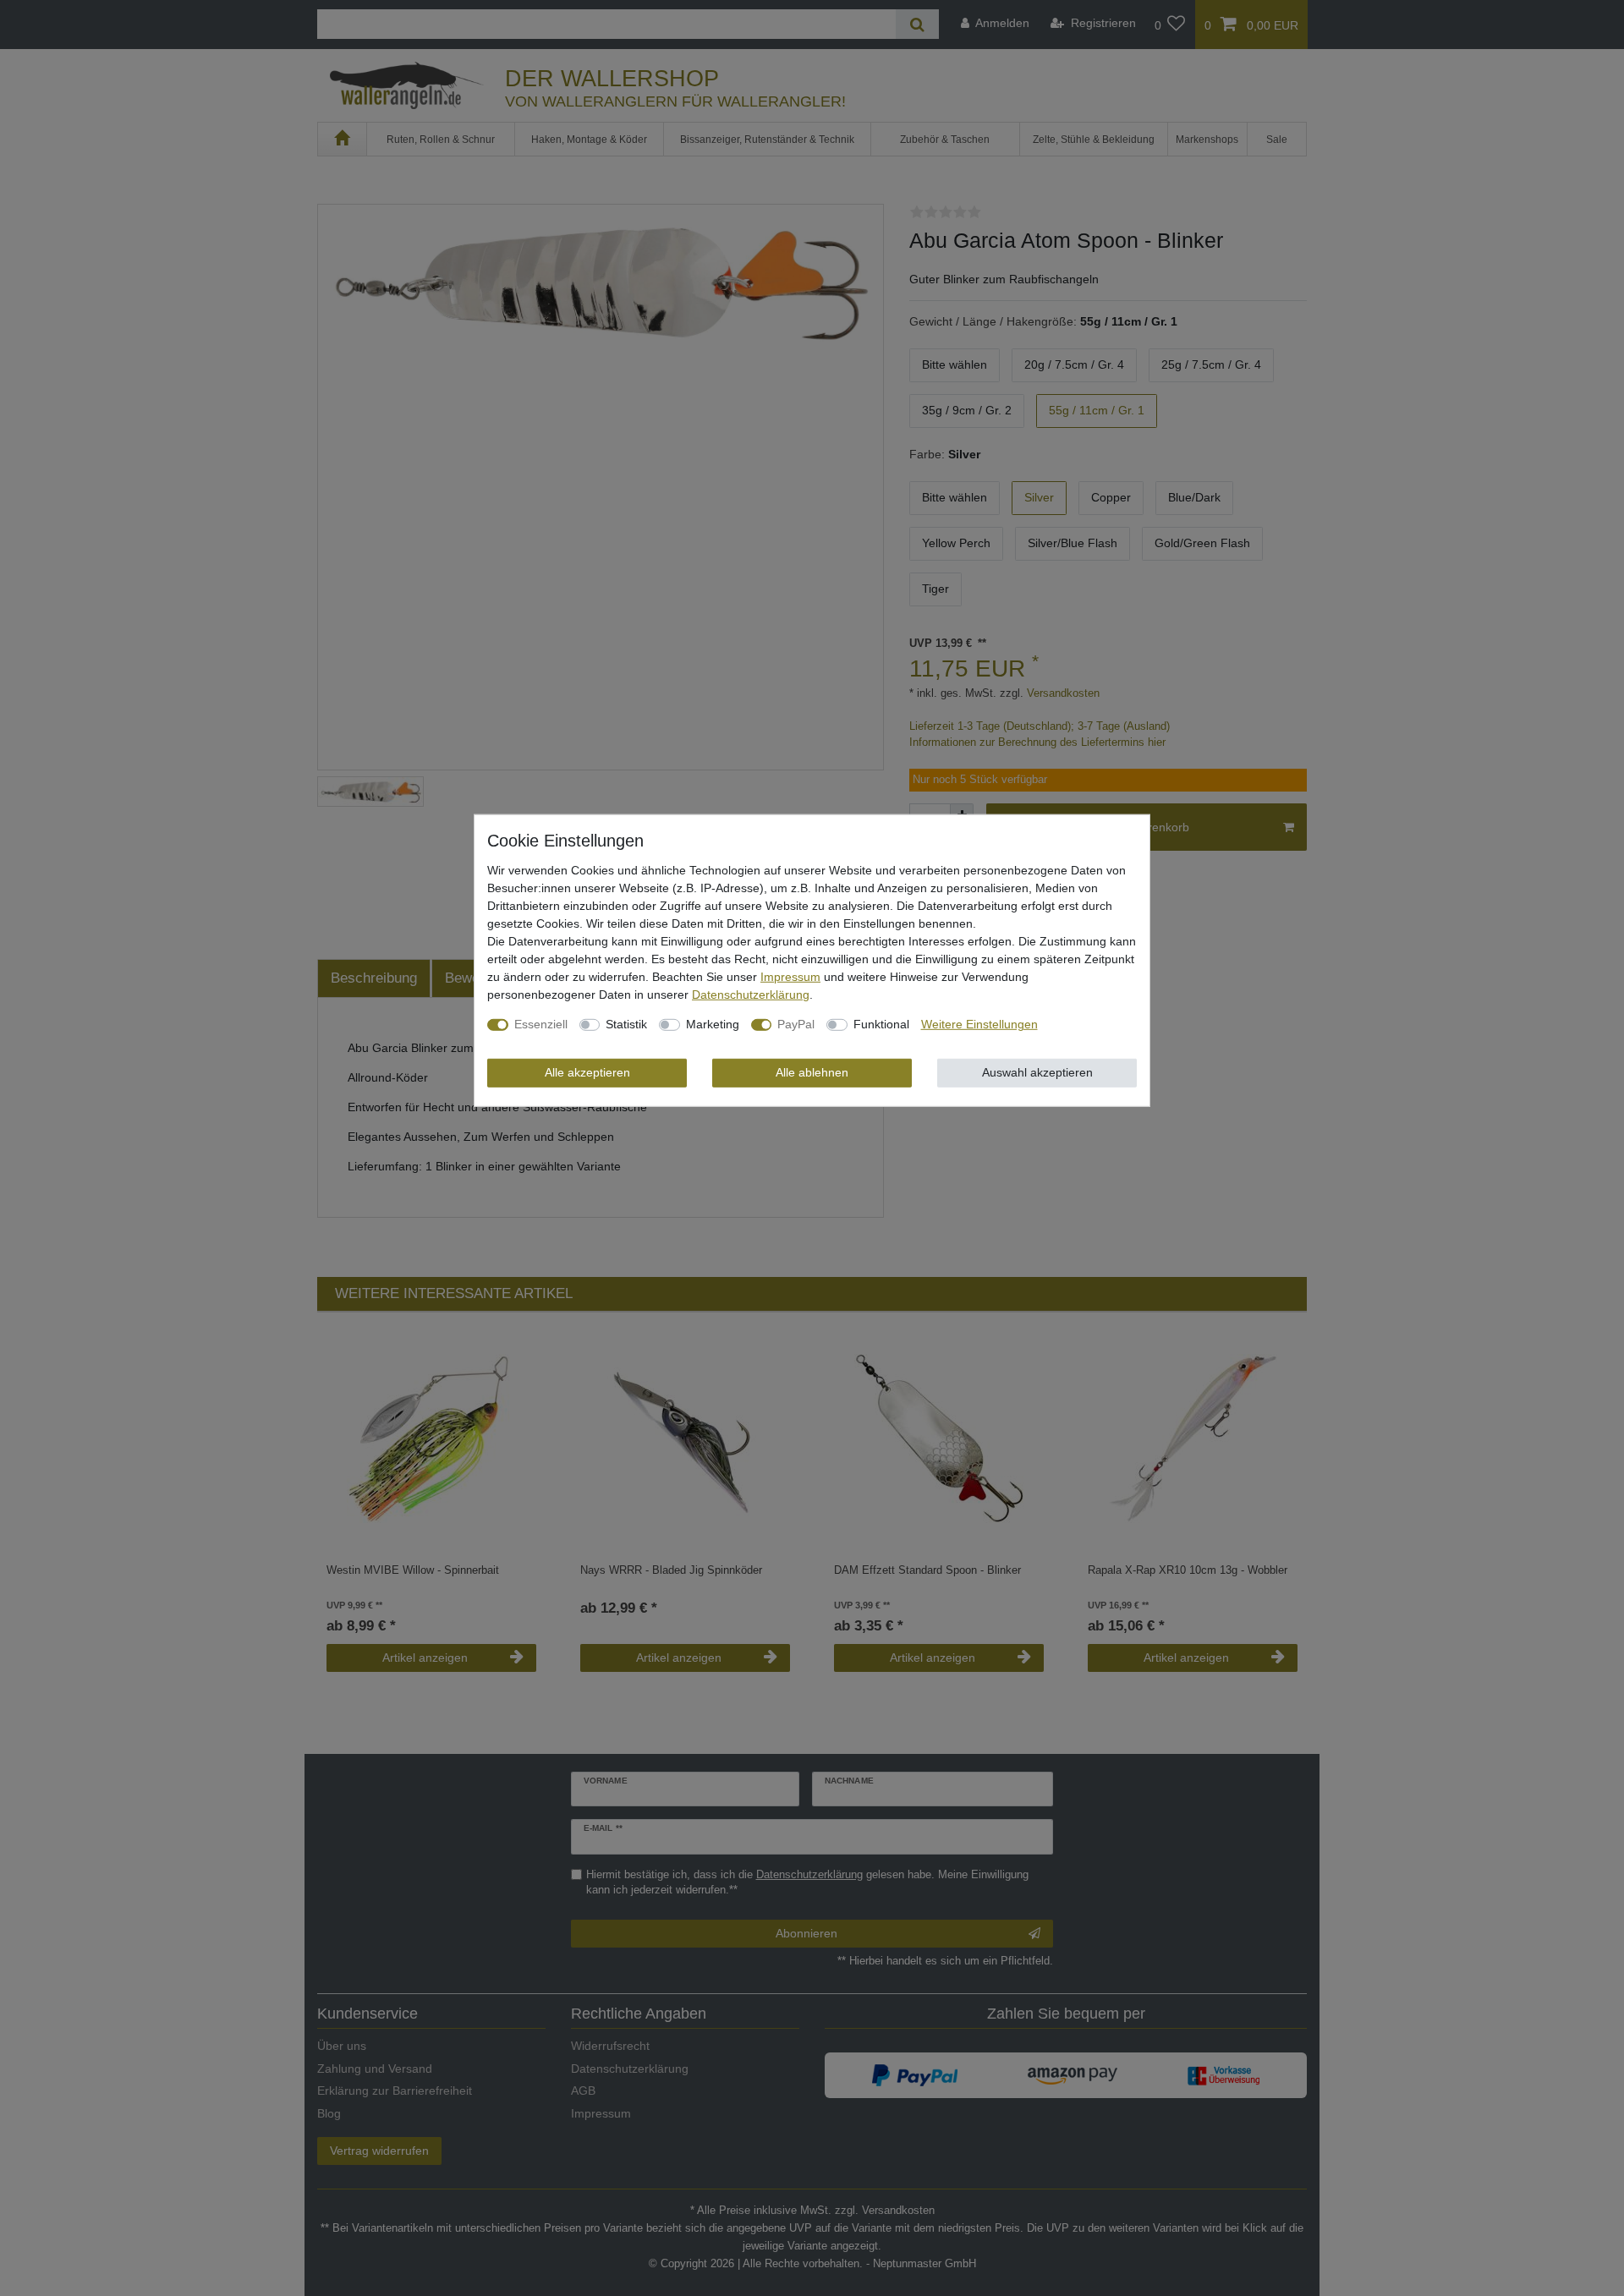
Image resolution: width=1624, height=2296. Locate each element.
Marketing (713, 1024)
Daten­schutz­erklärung (751, 995)
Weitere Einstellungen (979, 1024)
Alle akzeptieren (587, 1072)
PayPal (796, 1024)
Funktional (881, 1024)
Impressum (790, 977)
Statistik (626, 1024)
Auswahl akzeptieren (1037, 1072)
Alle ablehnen (812, 1072)
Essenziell (541, 1024)
